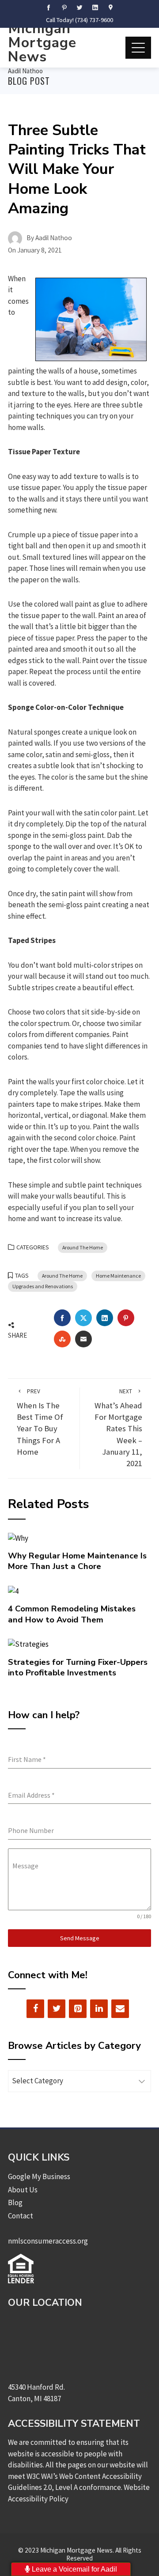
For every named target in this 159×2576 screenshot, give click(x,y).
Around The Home (83, 1247)
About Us (23, 2190)
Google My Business (39, 2176)
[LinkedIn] (99, 2009)
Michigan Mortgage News (42, 43)
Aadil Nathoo (25, 71)
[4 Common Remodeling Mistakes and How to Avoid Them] (13, 1591)
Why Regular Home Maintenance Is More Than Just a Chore (77, 1561)
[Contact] (120, 2009)
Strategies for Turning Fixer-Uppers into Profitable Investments (78, 1667)
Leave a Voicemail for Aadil (74, 2569)
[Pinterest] (78, 2009)
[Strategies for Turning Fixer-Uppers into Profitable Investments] (28, 1644)
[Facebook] (35, 2009)
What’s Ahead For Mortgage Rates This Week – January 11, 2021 (118, 1428)
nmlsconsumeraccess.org (48, 2241)
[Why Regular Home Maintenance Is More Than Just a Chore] (18, 1537)
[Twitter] (57, 2009)
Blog (15, 2203)
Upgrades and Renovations (43, 1286)
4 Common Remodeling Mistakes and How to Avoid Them (72, 1614)
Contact (21, 2216)
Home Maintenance (118, 1276)
